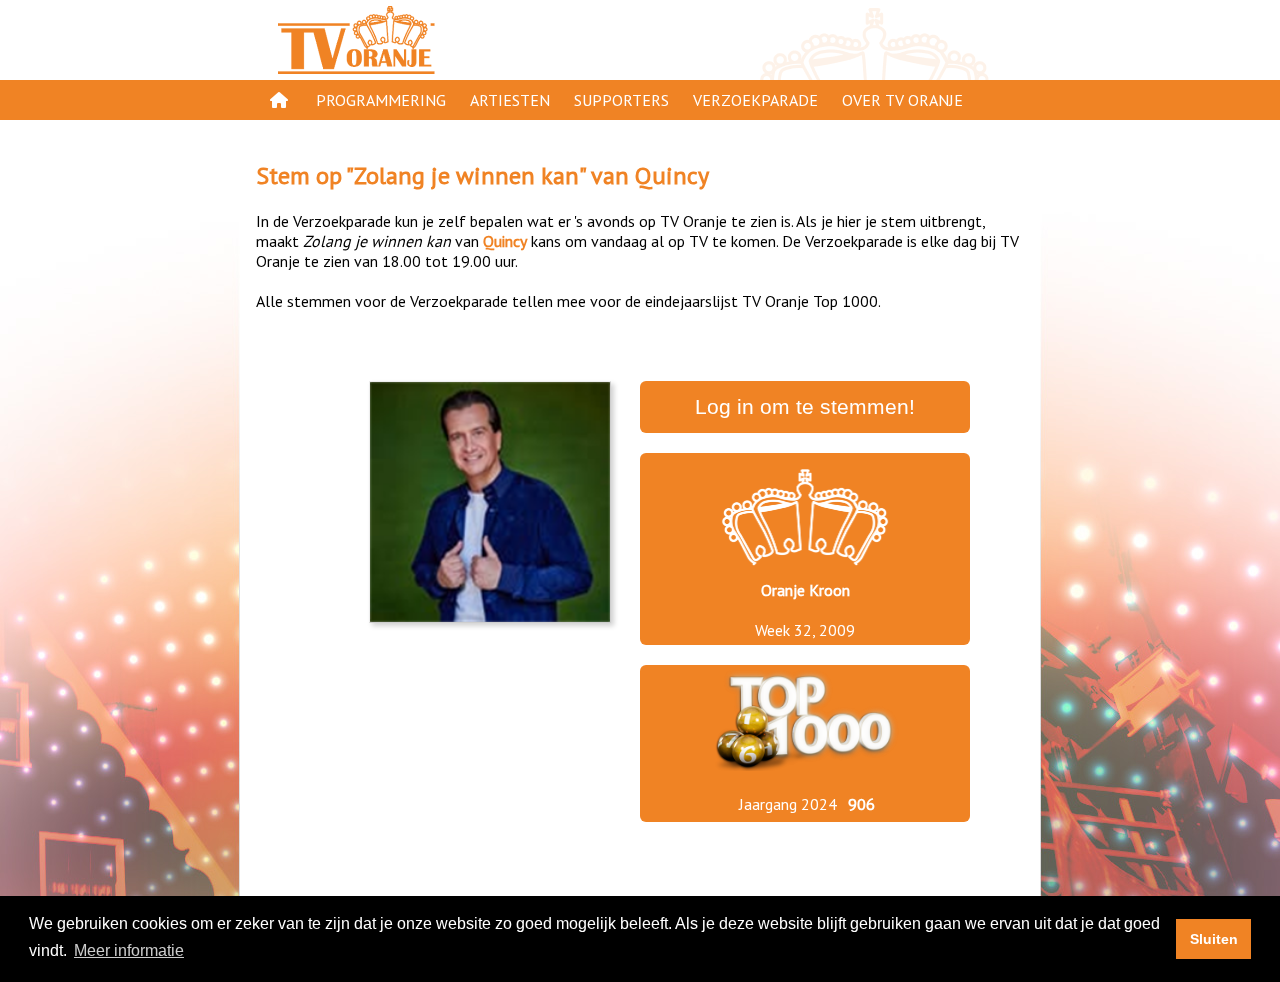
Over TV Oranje (902, 100)
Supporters (621, 100)
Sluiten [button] (1214, 939)
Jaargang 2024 (788, 804)
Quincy (672, 175)
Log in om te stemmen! (805, 407)
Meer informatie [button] (129, 950)
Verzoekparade (755, 100)
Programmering (381, 100)
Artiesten (510, 100)
